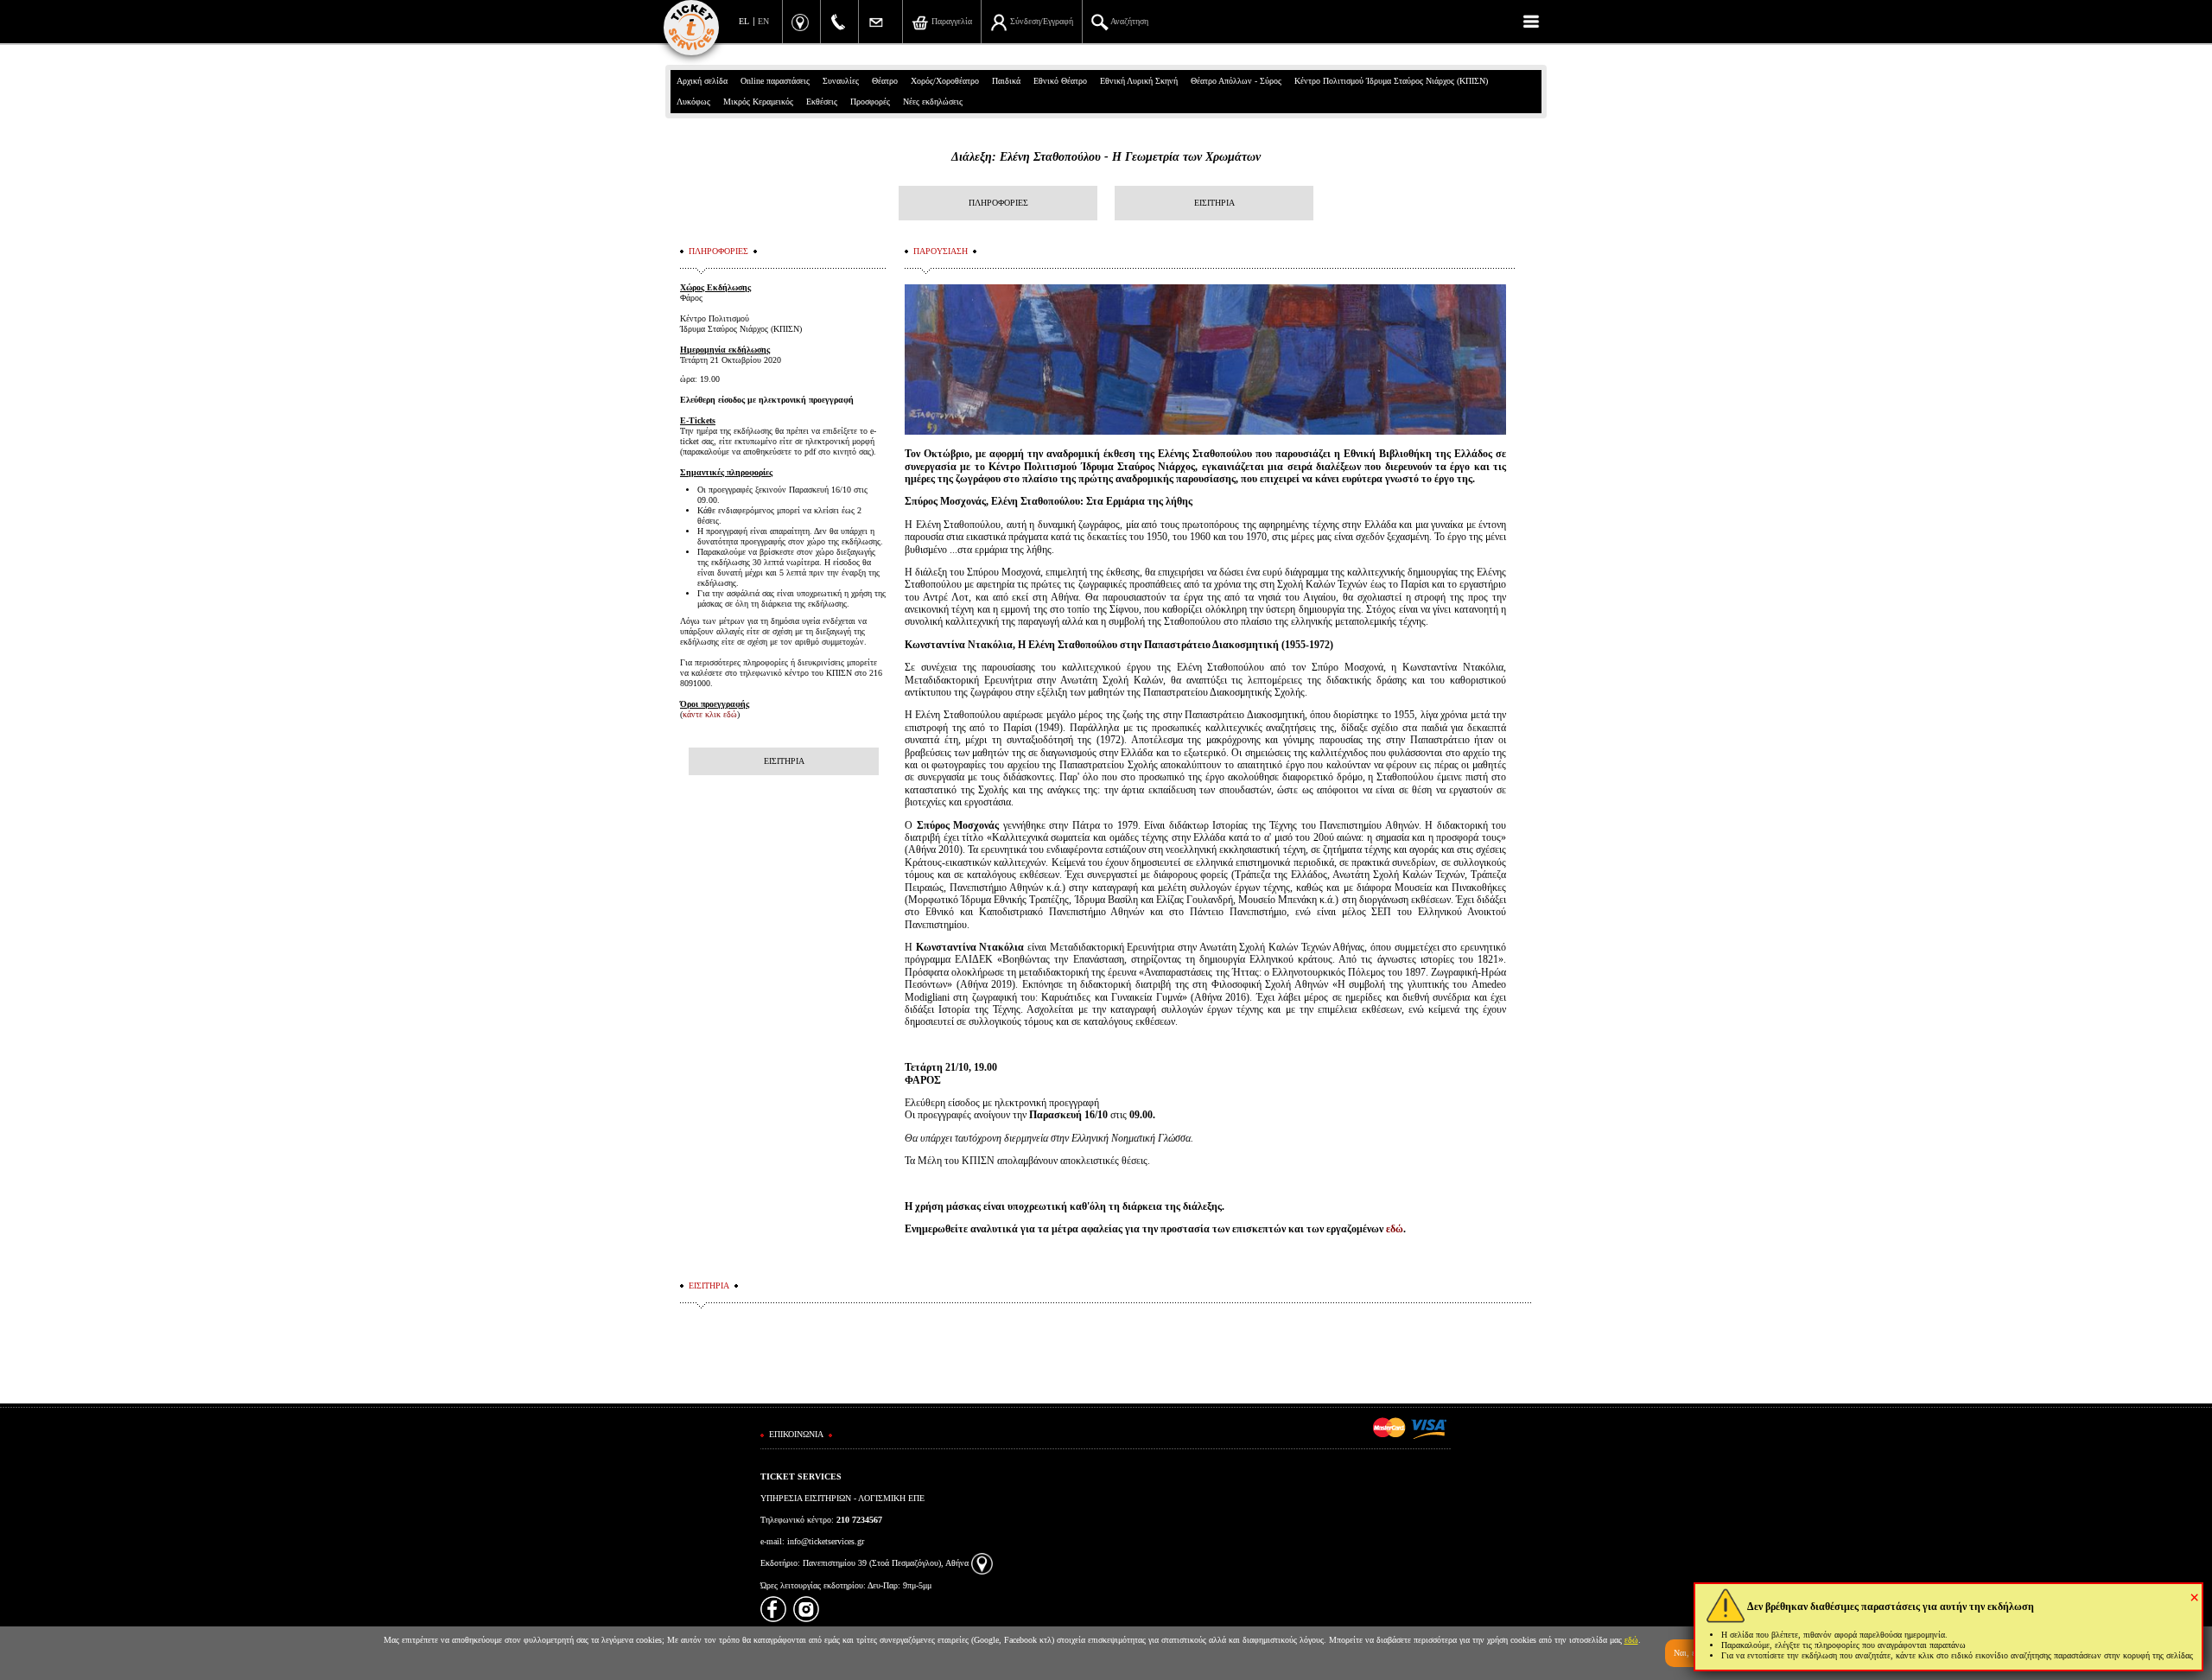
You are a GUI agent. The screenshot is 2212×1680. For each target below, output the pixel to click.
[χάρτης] (982, 1563)
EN (763, 21)
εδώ (1395, 1229)
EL (744, 21)
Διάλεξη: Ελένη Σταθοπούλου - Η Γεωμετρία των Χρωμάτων (1106, 157)
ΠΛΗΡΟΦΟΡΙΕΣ (998, 203)
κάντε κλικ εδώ (710, 714)
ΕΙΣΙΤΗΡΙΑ (1214, 203)
